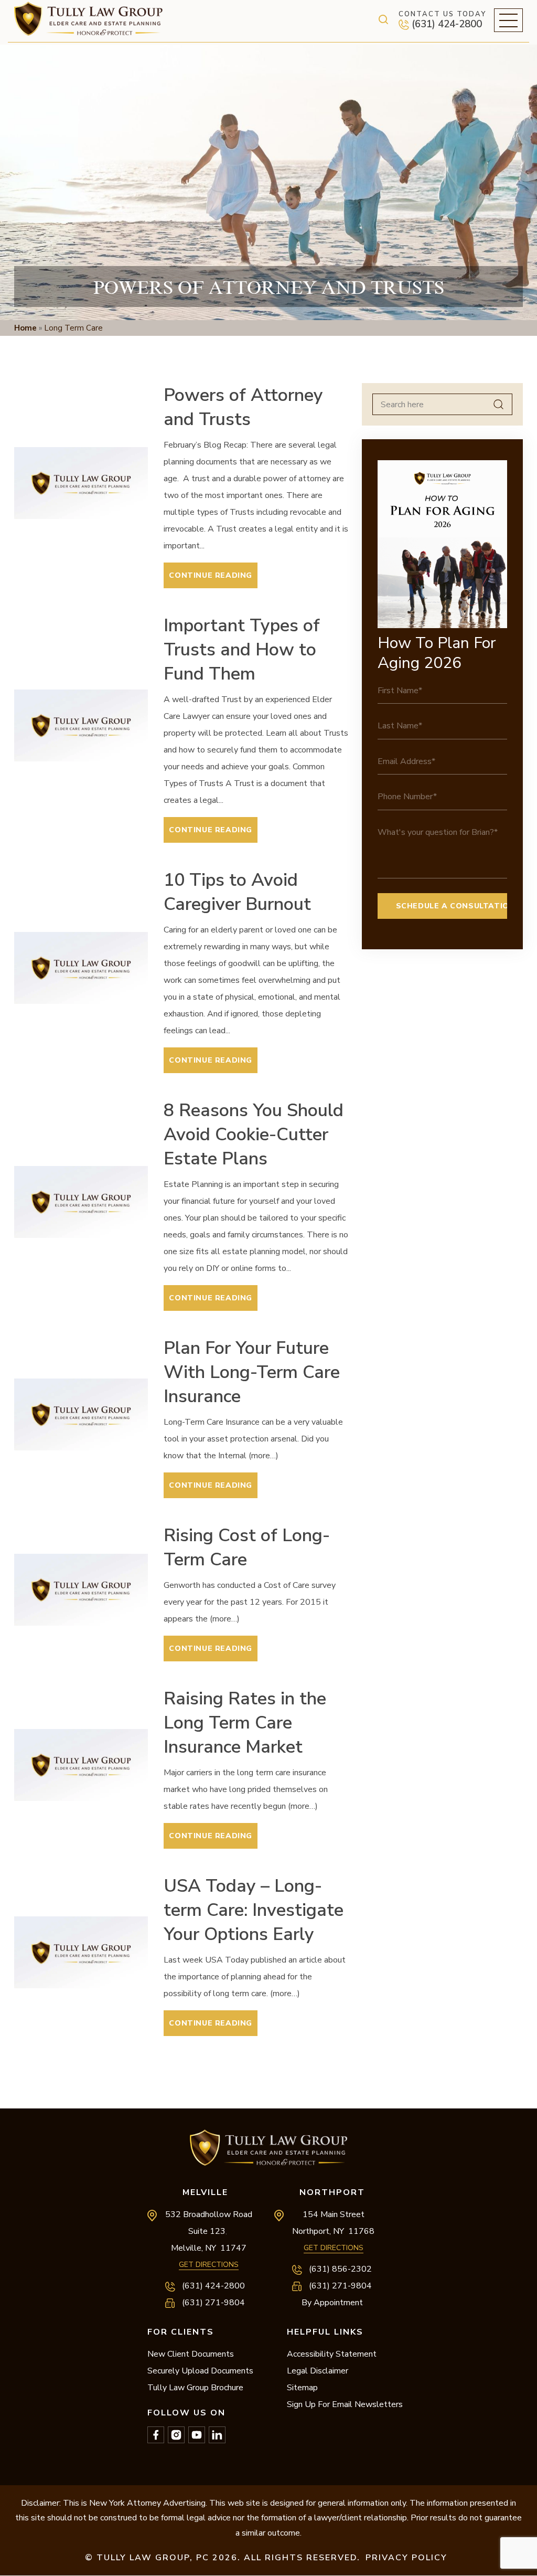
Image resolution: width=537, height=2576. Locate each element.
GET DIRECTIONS (209, 2265)
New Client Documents (191, 2354)
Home (25, 328)
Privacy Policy (406, 2558)
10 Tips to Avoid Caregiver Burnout (237, 892)
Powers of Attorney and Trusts (243, 407)
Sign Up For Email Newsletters (345, 2404)
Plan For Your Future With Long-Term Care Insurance (252, 1372)
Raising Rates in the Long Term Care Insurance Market (245, 1723)
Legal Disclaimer (318, 2371)
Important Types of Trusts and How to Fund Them (242, 650)
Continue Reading (211, 575)
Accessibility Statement (332, 2354)
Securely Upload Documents (200, 2371)
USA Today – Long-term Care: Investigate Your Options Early (254, 1910)
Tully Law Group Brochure (195, 2388)
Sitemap (302, 2388)
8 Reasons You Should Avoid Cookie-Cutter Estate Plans (254, 1135)
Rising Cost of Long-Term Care (247, 1547)
